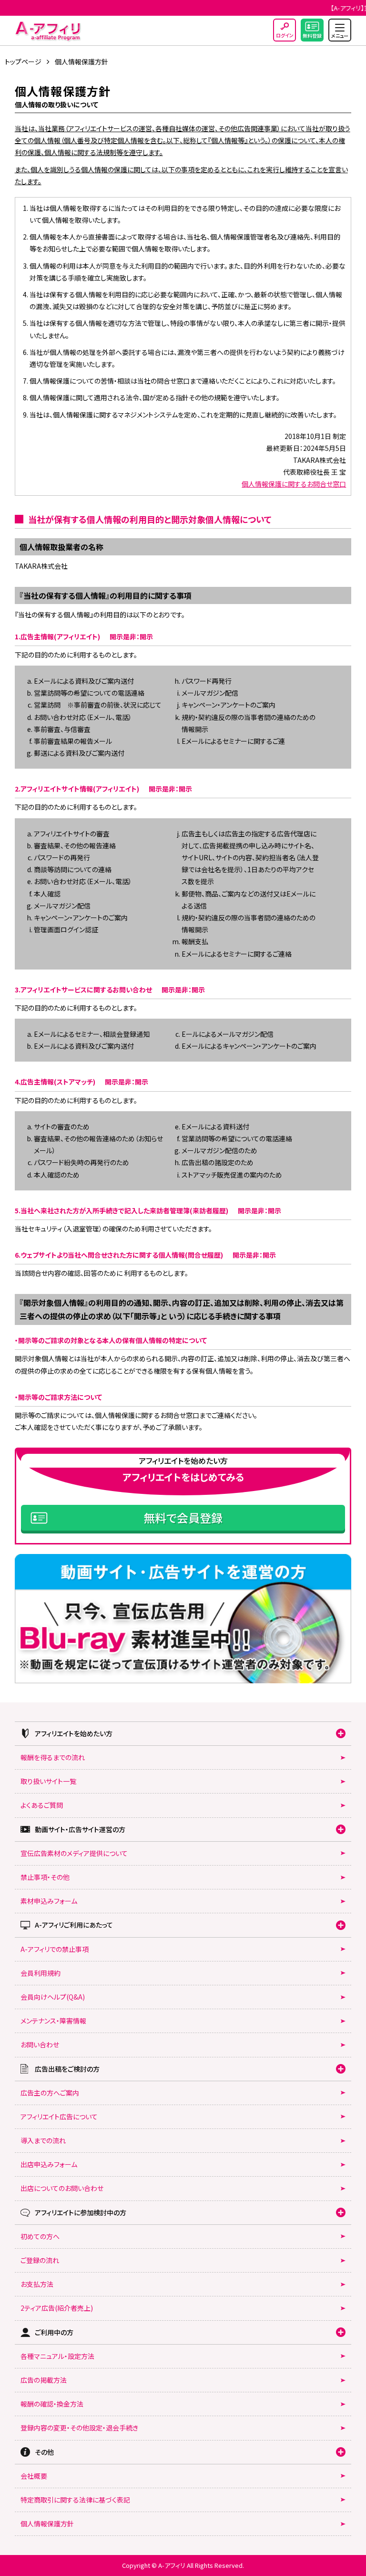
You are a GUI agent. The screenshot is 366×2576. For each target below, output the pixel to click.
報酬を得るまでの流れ (53, 1757)
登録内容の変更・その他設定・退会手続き (79, 2428)
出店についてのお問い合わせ (62, 2188)
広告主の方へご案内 (50, 2093)
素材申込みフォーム (49, 1901)
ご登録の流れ (40, 2260)
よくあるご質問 (42, 1805)
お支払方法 (37, 2284)
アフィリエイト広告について (59, 2117)
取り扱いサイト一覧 (48, 1781)
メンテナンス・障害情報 (53, 2021)
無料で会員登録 (183, 1517)
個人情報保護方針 (47, 2524)
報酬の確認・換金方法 (52, 2404)
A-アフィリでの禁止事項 (55, 1949)
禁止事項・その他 (45, 1877)
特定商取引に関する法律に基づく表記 (75, 2500)
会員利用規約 (41, 1973)
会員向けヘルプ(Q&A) (53, 1997)
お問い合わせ (40, 2044)
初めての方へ (40, 2236)
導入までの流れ (43, 2140)
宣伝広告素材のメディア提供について (74, 1853)
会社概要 (34, 2476)
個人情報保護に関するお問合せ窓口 (294, 484)
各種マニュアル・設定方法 (57, 2356)
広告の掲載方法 (44, 2380)
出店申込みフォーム (49, 2164)
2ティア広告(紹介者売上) (57, 2308)
